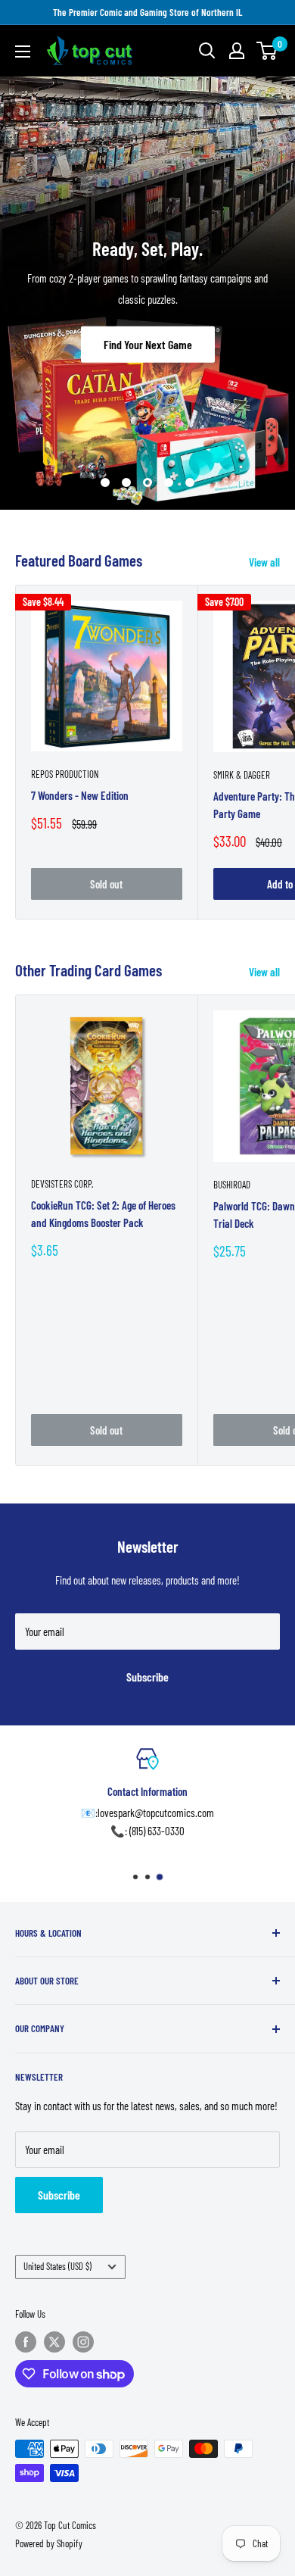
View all (264, 562)
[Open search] (207, 51)
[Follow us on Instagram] (83, 2342)
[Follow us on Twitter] (54, 2342)
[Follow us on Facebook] (26, 2342)
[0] (267, 51)
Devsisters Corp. (62, 1184)
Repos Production (65, 774)
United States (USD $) (57, 2266)
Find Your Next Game (148, 344)
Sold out (106, 884)
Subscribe (147, 1677)
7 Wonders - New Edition (80, 795)
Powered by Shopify (49, 2543)
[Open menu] (23, 52)
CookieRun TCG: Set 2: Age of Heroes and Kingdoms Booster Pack (103, 1214)
